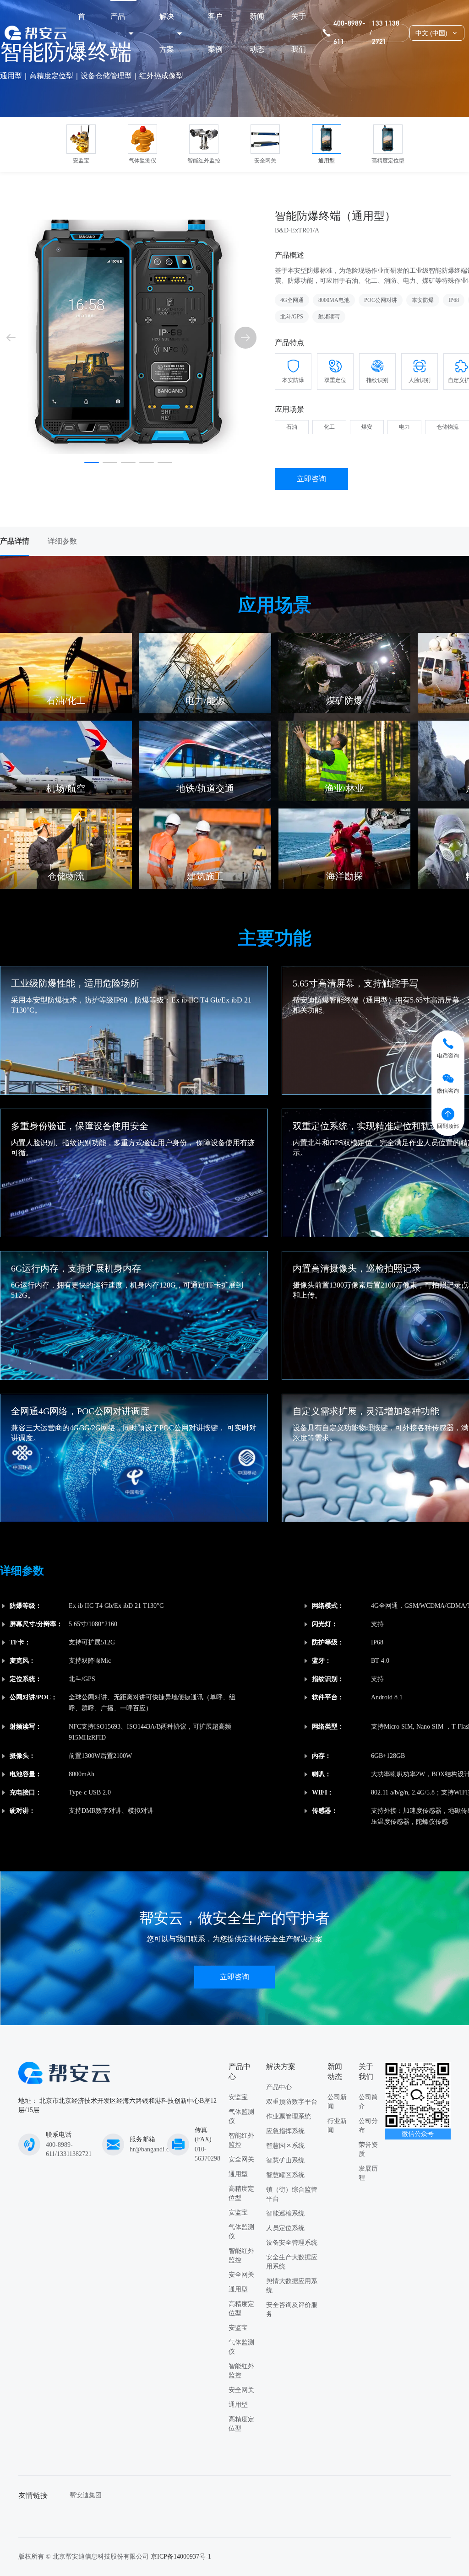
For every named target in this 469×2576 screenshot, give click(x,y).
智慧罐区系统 (285, 2175)
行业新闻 (337, 2126)
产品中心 (118, 33)
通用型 (238, 2174)
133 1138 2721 (386, 33)
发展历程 (368, 2173)
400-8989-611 (349, 33)
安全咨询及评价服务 (292, 2309)
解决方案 (167, 33)
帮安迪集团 (86, 2495)
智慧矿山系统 (285, 2160)
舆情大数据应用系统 (292, 2286)
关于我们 (299, 33)
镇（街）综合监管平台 (292, 2194)
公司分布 (368, 2126)
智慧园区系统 (285, 2146)
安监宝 (238, 2097)
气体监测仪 (241, 2116)
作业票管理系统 (289, 2116)
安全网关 (241, 2159)
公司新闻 (337, 2102)
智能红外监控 (241, 2140)
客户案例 (215, 33)
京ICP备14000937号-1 (181, 2557)
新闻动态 (257, 33)
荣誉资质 (368, 2149)
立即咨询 (311, 479)
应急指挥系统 (285, 2131)
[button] (245, 338)
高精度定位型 (241, 2193)
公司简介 (368, 2102)
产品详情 (15, 541)
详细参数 (62, 541)
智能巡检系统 (285, 2213)
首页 (82, 33)
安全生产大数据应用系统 (292, 2262)
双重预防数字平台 (292, 2102)
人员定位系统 (285, 2228)
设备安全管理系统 (292, 2243)
